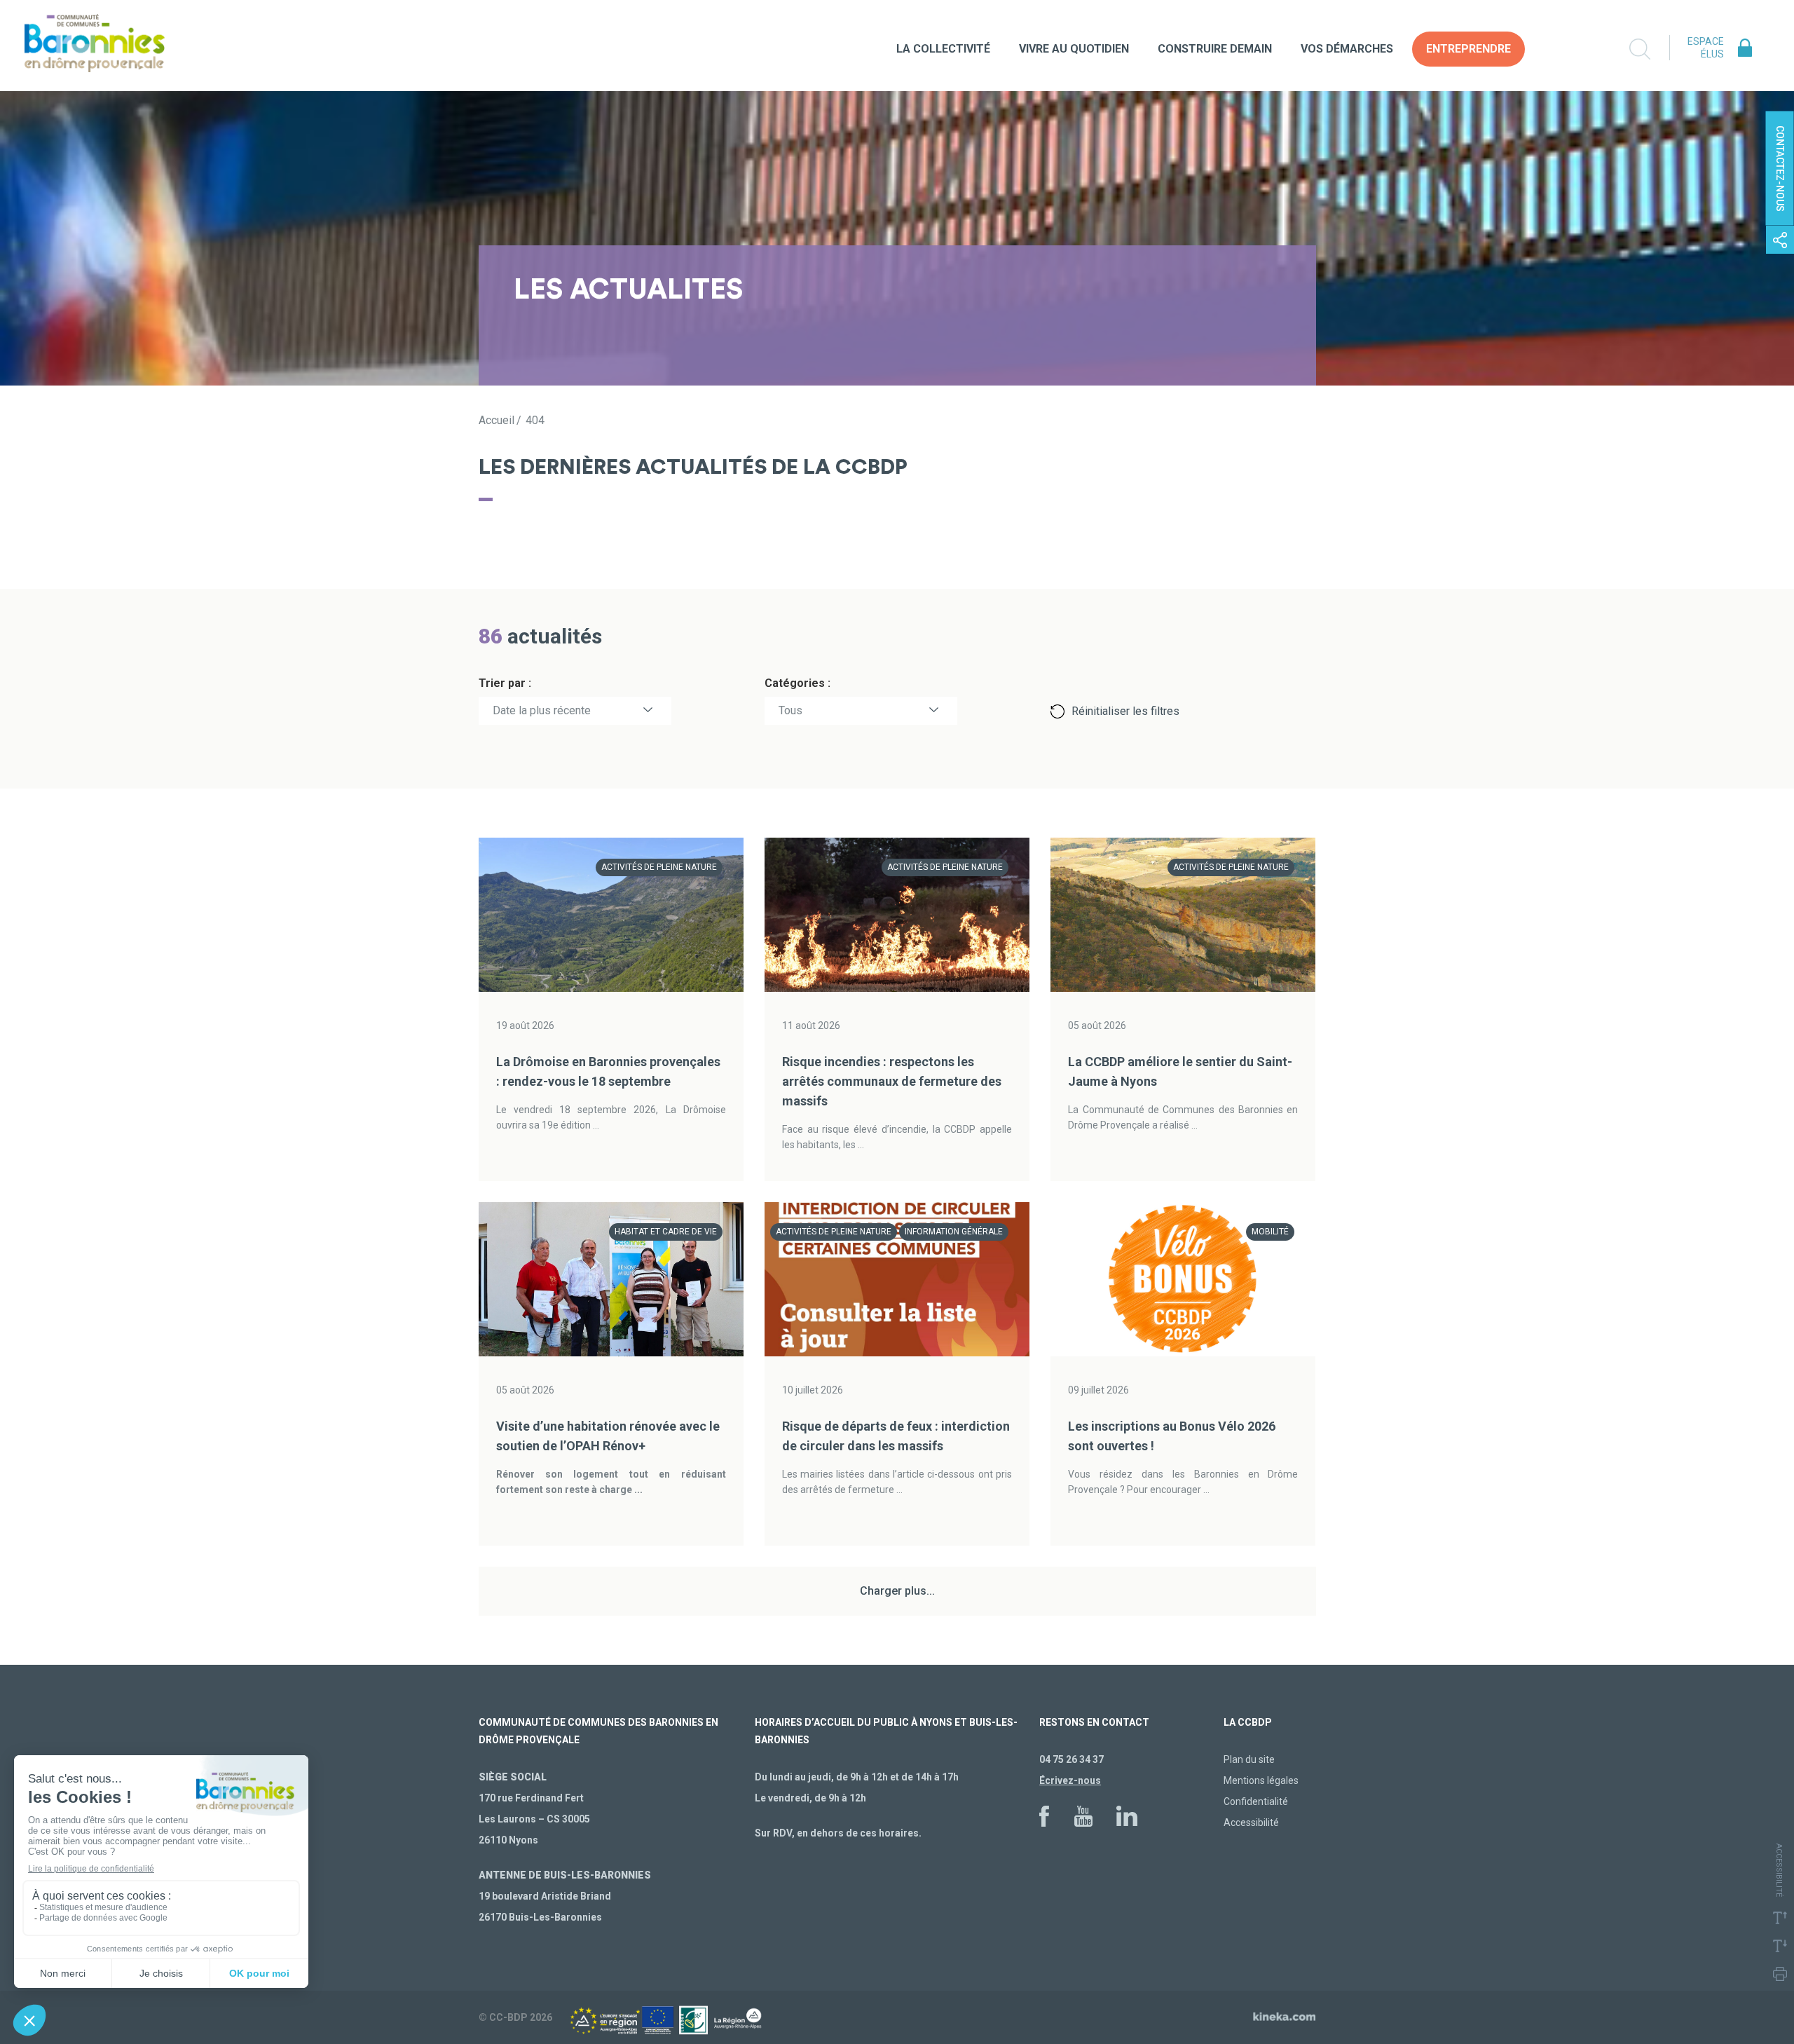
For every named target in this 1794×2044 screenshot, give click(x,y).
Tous (790, 710)
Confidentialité (1256, 1801)
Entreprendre (1468, 49)
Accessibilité (1251, 1822)
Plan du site (1249, 1759)
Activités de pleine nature (659, 867)
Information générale (954, 1232)
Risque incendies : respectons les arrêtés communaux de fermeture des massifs (892, 1081)
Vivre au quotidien (1074, 49)
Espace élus (1706, 48)
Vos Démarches (1347, 49)
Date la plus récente (542, 710)
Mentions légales (1261, 1780)
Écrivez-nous (1070, 1780)
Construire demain (1215, 49)
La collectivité (943, 49)
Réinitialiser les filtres (1125, 711)
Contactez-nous (1780, 169)
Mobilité (1270, 1232)
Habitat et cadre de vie (666, 1232)
